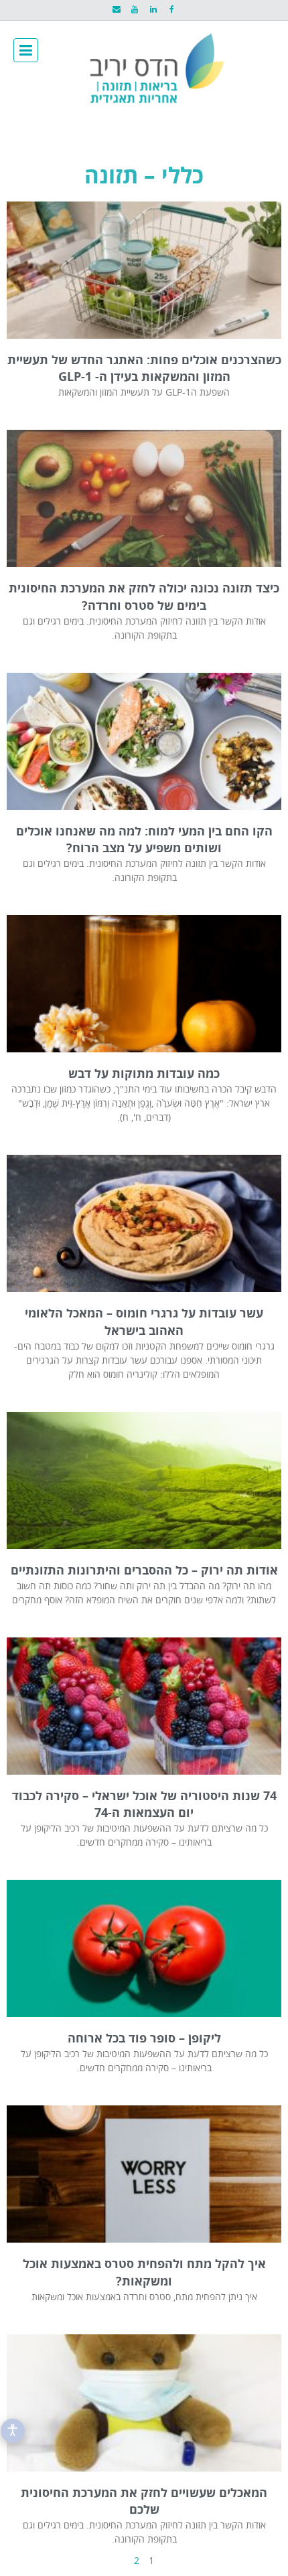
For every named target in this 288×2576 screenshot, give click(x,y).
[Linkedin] (153, 10)
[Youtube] (135, 10)
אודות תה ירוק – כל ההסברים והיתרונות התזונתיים (144, 1571)
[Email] (116, 10)
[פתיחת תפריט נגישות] (13, 2431)
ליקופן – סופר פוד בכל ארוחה (144, 2039)
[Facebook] (171, 10)
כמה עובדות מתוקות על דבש (144, 1074)
